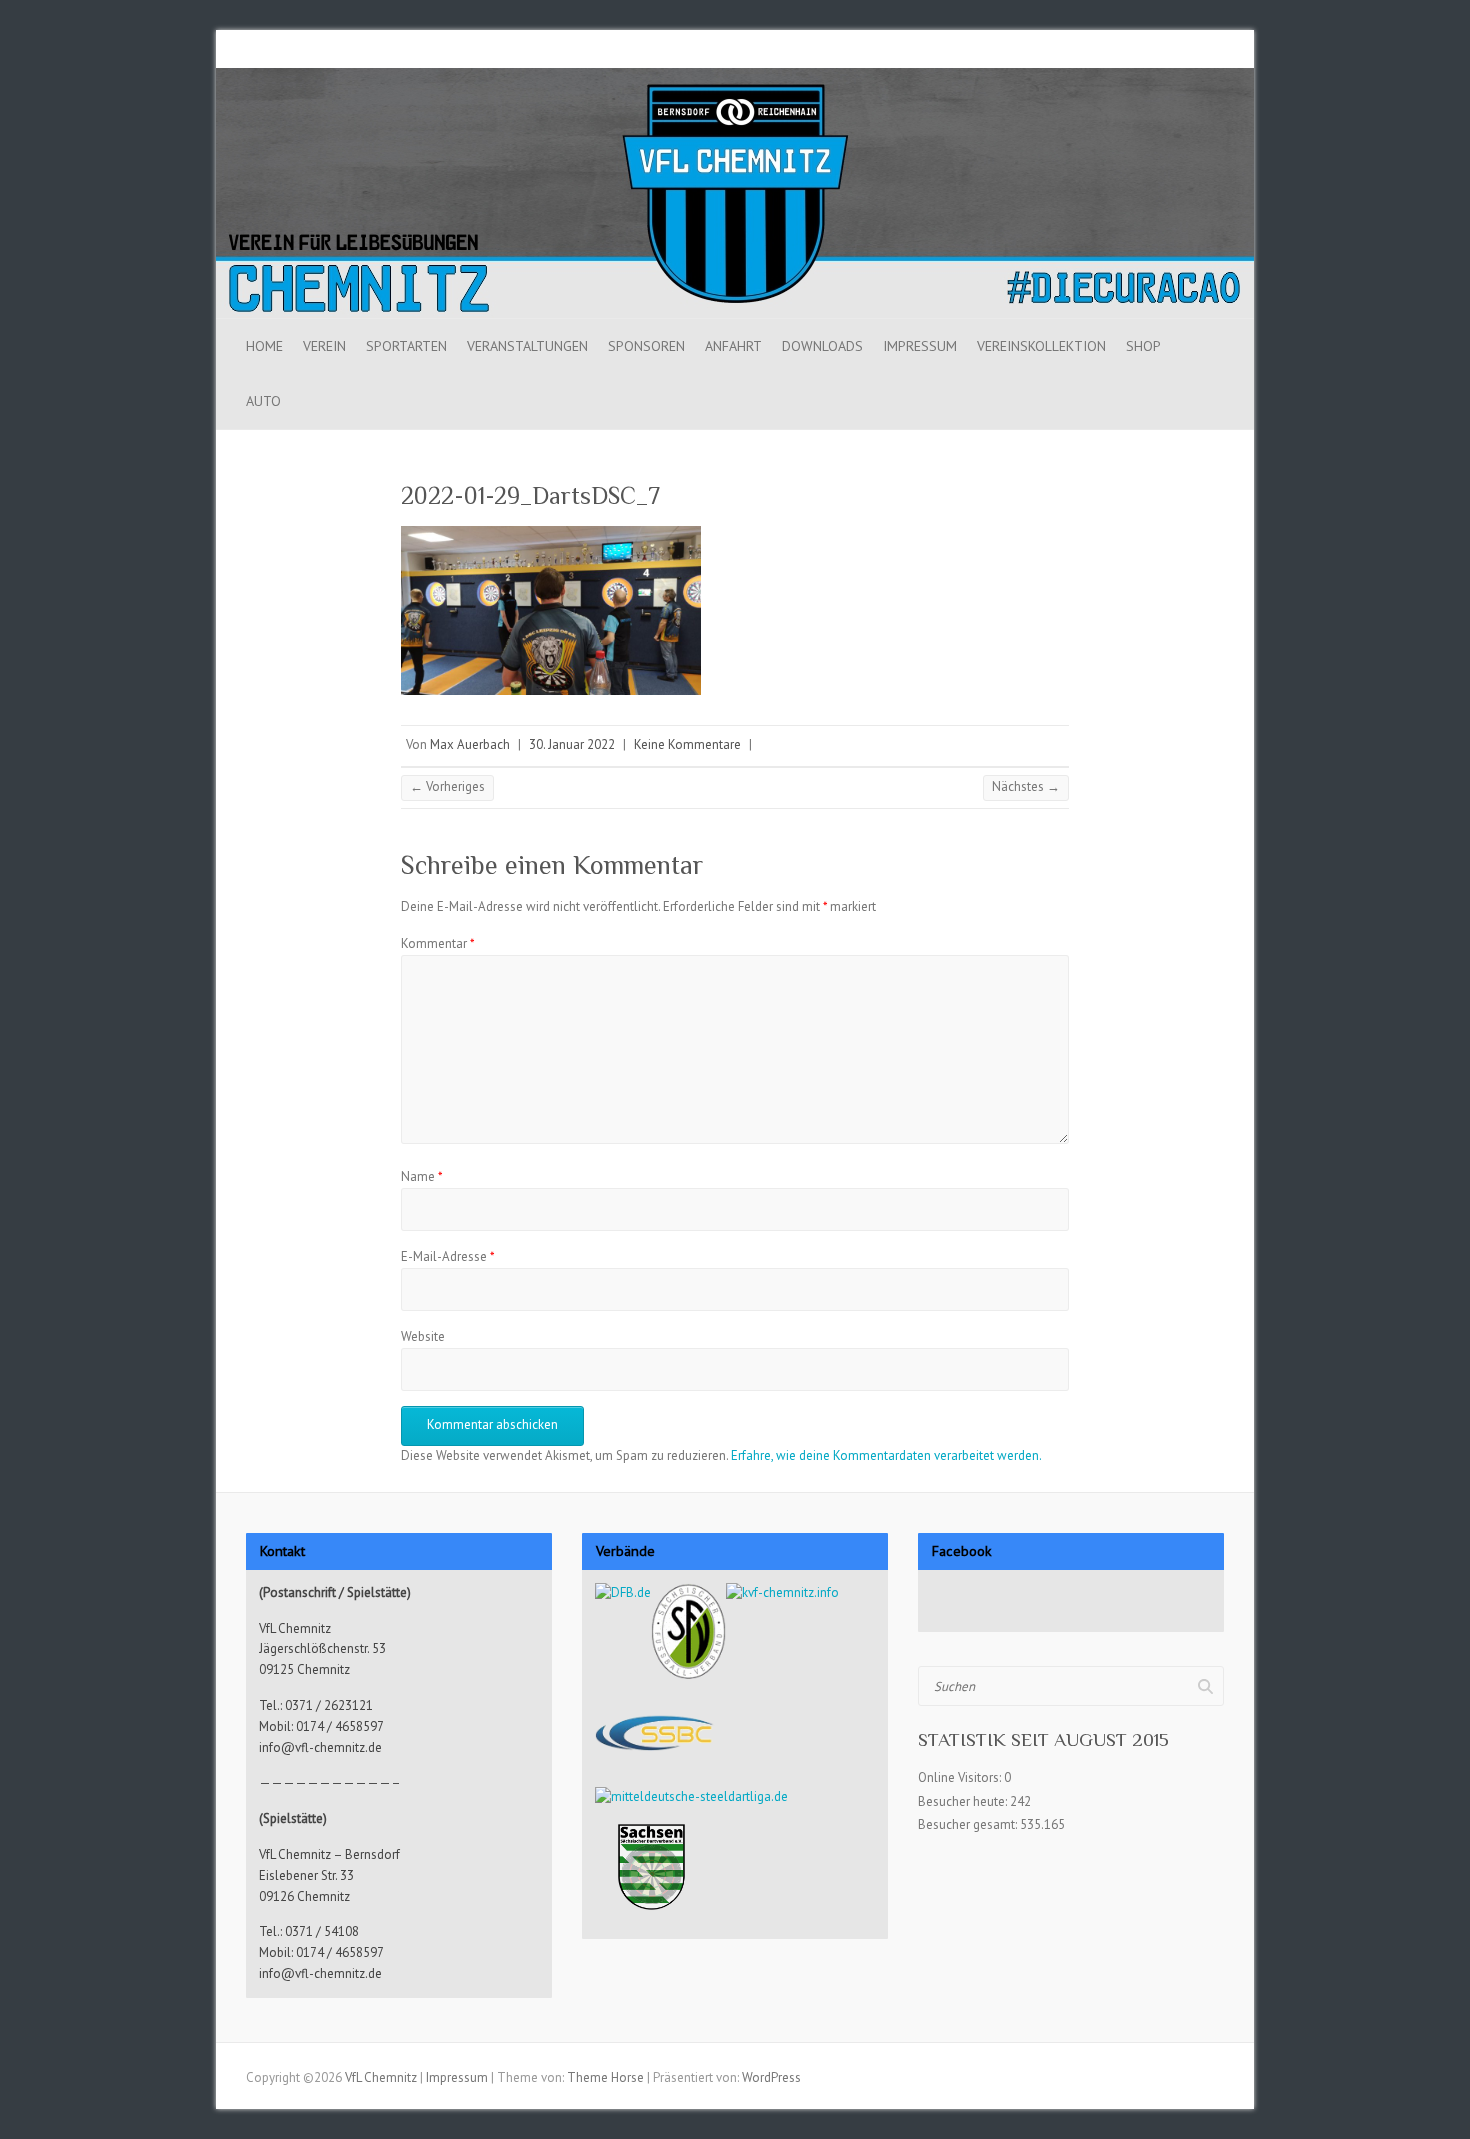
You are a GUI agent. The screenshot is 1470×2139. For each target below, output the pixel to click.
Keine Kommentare (687, 744)
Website (423, 1336)
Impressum (920, 346)
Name (422, 1176)
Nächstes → (1026, 786)
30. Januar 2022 (572, 744)
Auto (263, 401)
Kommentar (438, 943)
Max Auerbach (470, 744)
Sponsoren (646, 346)
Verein (324, 346)
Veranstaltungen (527, 346)
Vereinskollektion (1041, 346)
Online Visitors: (961, 1777)
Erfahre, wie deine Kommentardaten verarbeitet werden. (886, 1455)
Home (264, 346)
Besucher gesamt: (969, 1824)
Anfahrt (733, 346)
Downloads (822, 346)
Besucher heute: (964, 1801)
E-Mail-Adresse (448, 1256)
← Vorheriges (447, 786)
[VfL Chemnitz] (735, 77)
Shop (1143, 346)
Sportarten (406, 346)
